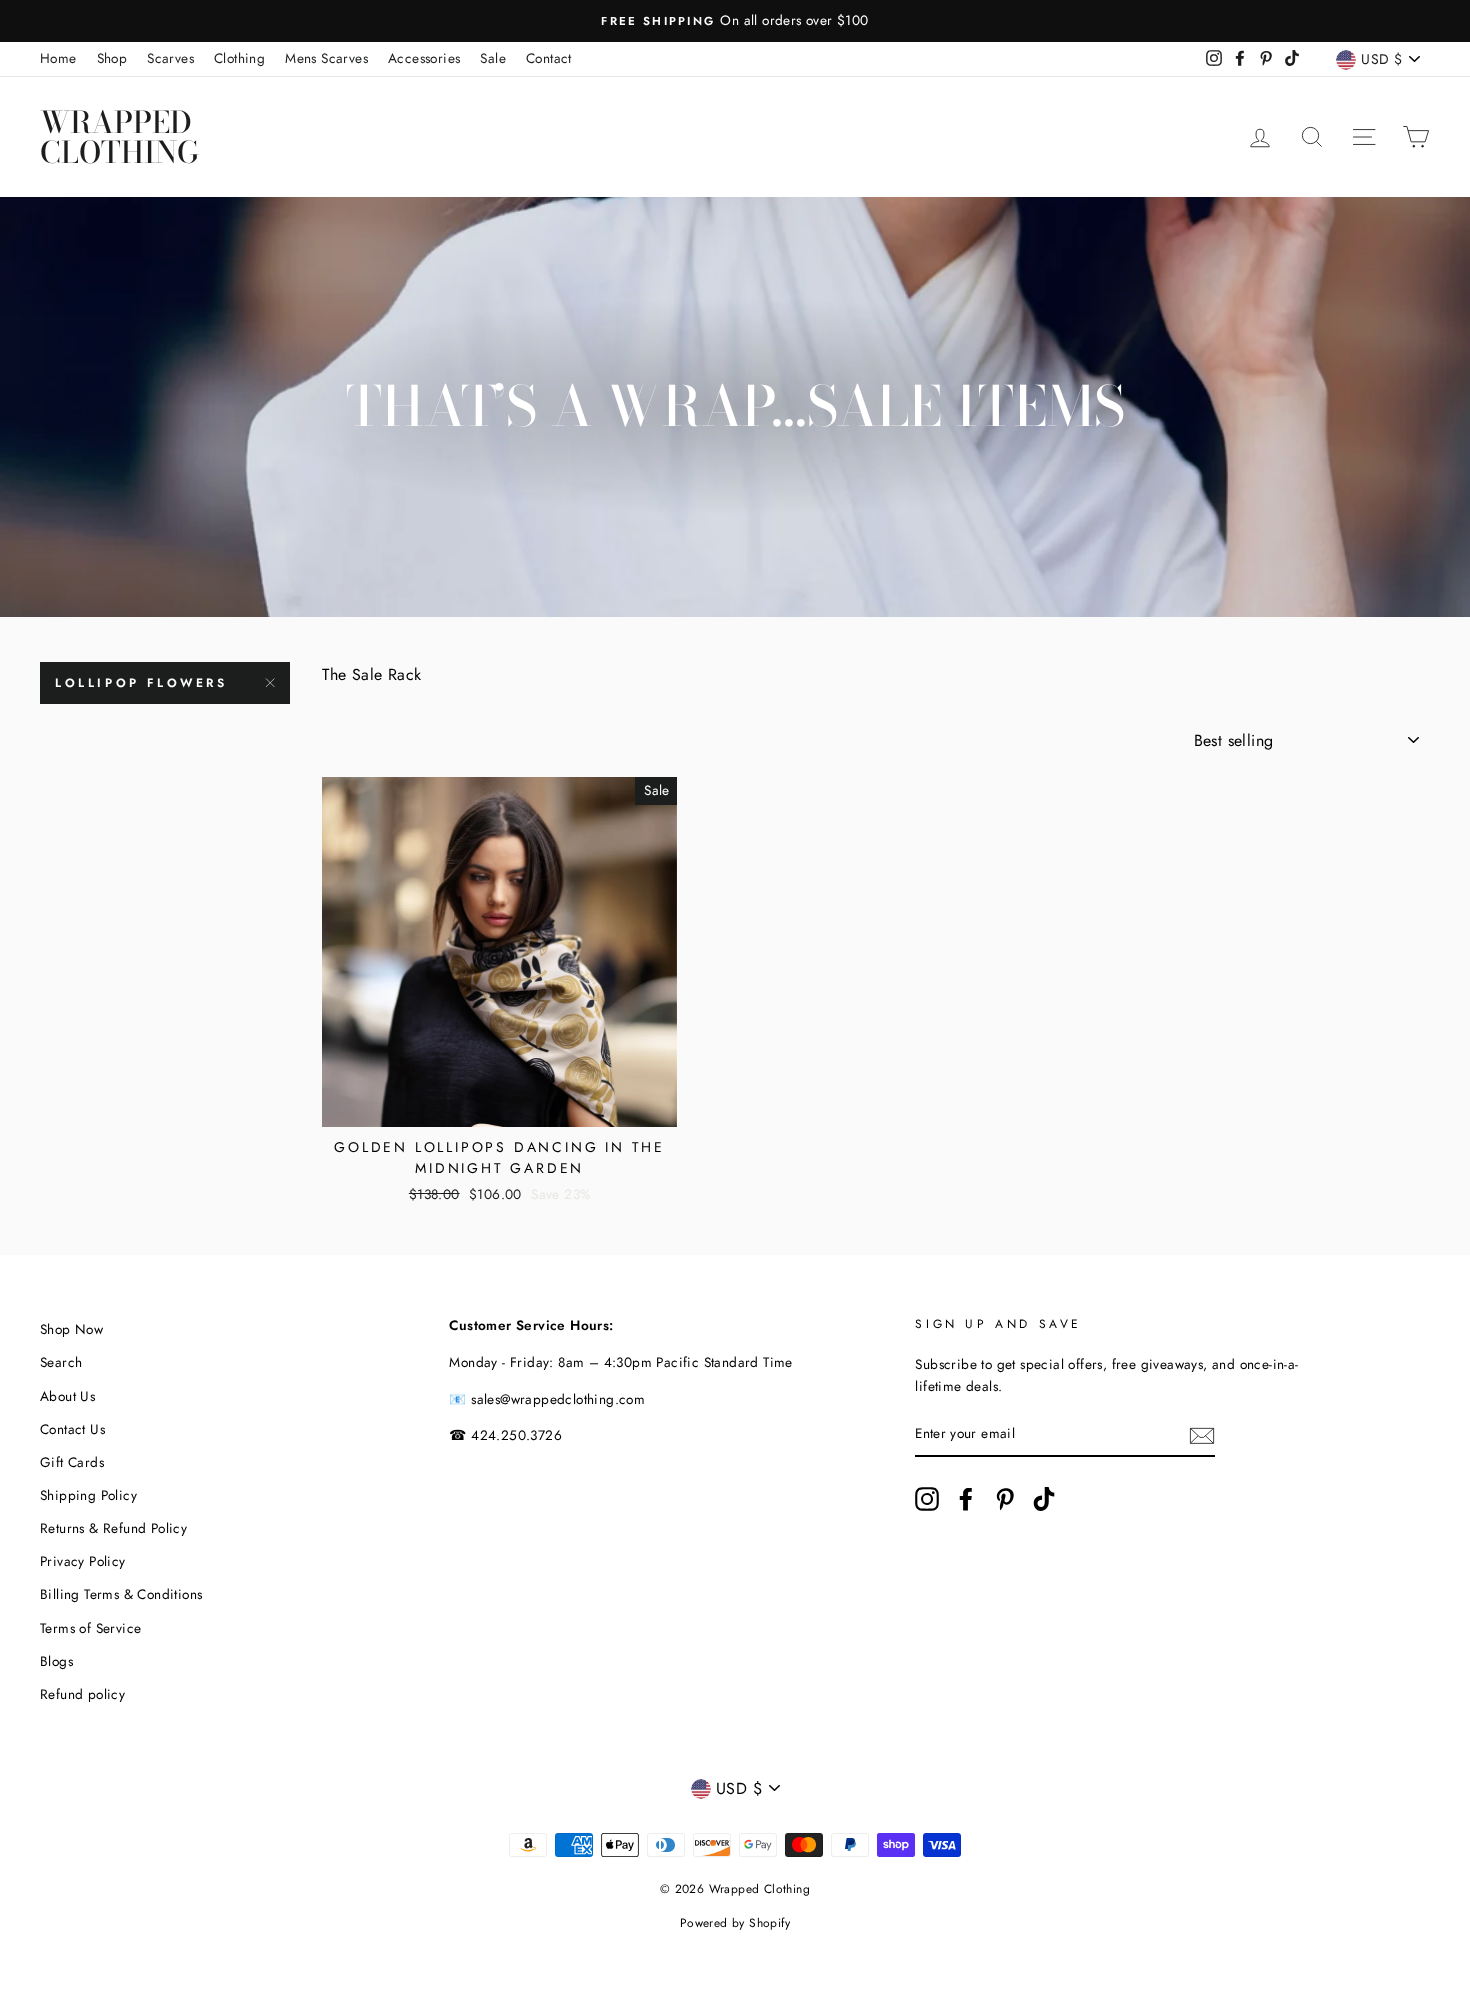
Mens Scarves (326, 58)
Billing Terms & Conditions (121, 1594)
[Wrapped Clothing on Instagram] (927, 1499)
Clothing (239, 58)
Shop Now (71, 1329)
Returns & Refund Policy (113, 1528)
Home (58, 58)
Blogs (56, 1661)
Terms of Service (90, 1628)
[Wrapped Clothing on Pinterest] (1005, 1499)
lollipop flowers (141, 683)
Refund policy (82, 1694)
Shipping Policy (88, 1495)
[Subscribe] (1202, 1435)
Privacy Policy (83, 1561)
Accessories (424, 58)
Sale (493, 58)
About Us (67, 1396)
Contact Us (72, 1429)
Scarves (170, 58)
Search (61, 1362)
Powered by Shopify (735, 1923)
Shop (112, 58)
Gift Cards (72, 1462)
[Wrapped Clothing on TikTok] (1044, 1499)
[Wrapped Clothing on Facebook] (966, 1499)
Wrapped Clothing (119, 137)
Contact (549, 58)
